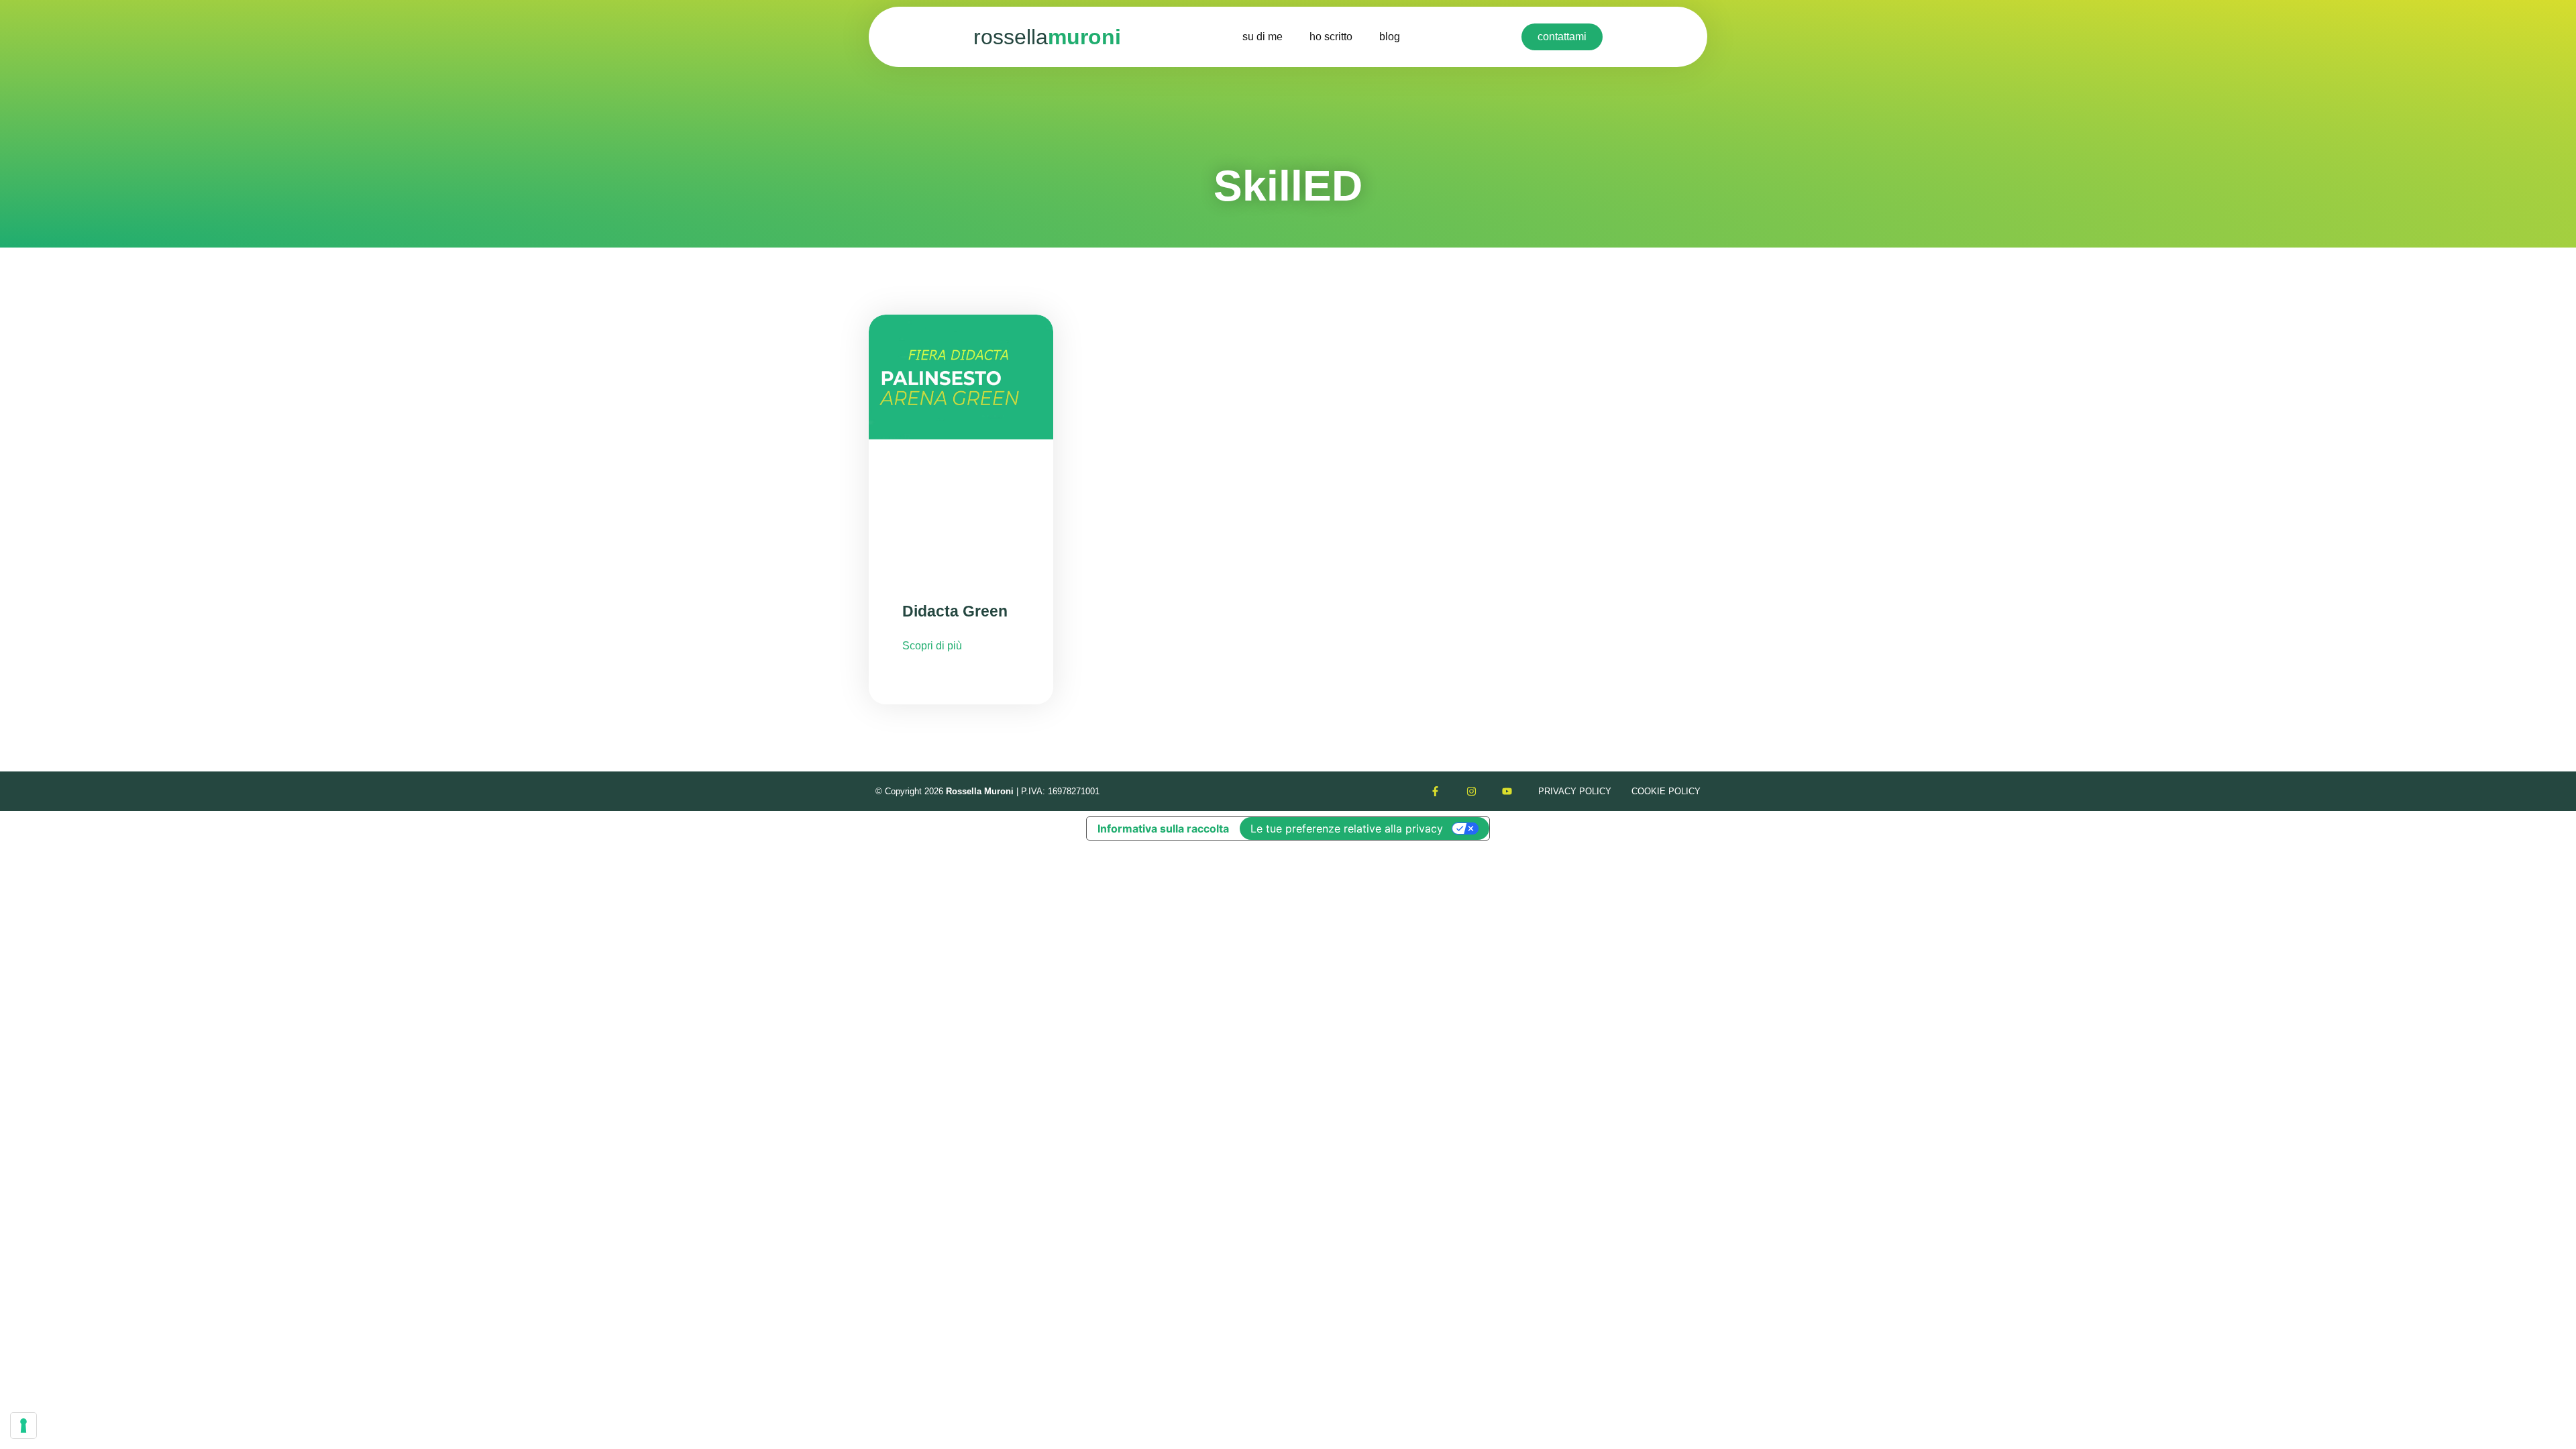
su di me (1263, 37)
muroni (1047, 37)
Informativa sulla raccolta (1163, 828)
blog (1390, 37)
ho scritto (1331, 37)
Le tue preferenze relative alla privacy (1347, 828)
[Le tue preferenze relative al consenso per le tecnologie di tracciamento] (23, 1426)
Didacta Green (955, 611)
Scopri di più (932, 646)
